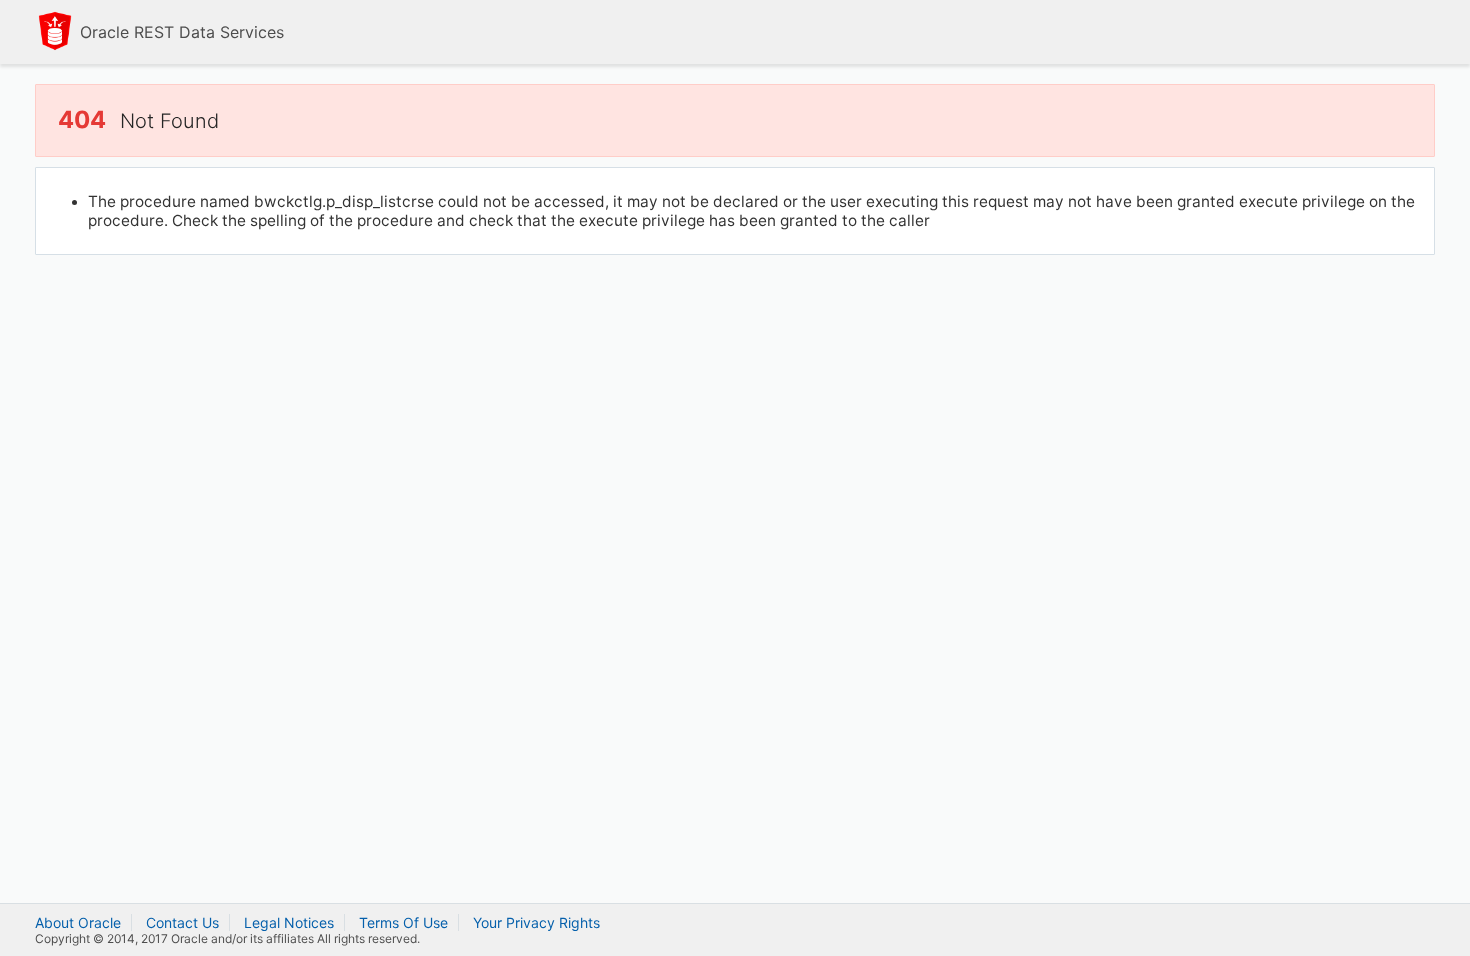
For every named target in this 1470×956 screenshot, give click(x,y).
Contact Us (182, 922)
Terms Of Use (403, 922)
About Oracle (78, 922)
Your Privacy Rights (536, 922)
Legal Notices (289, 922)
